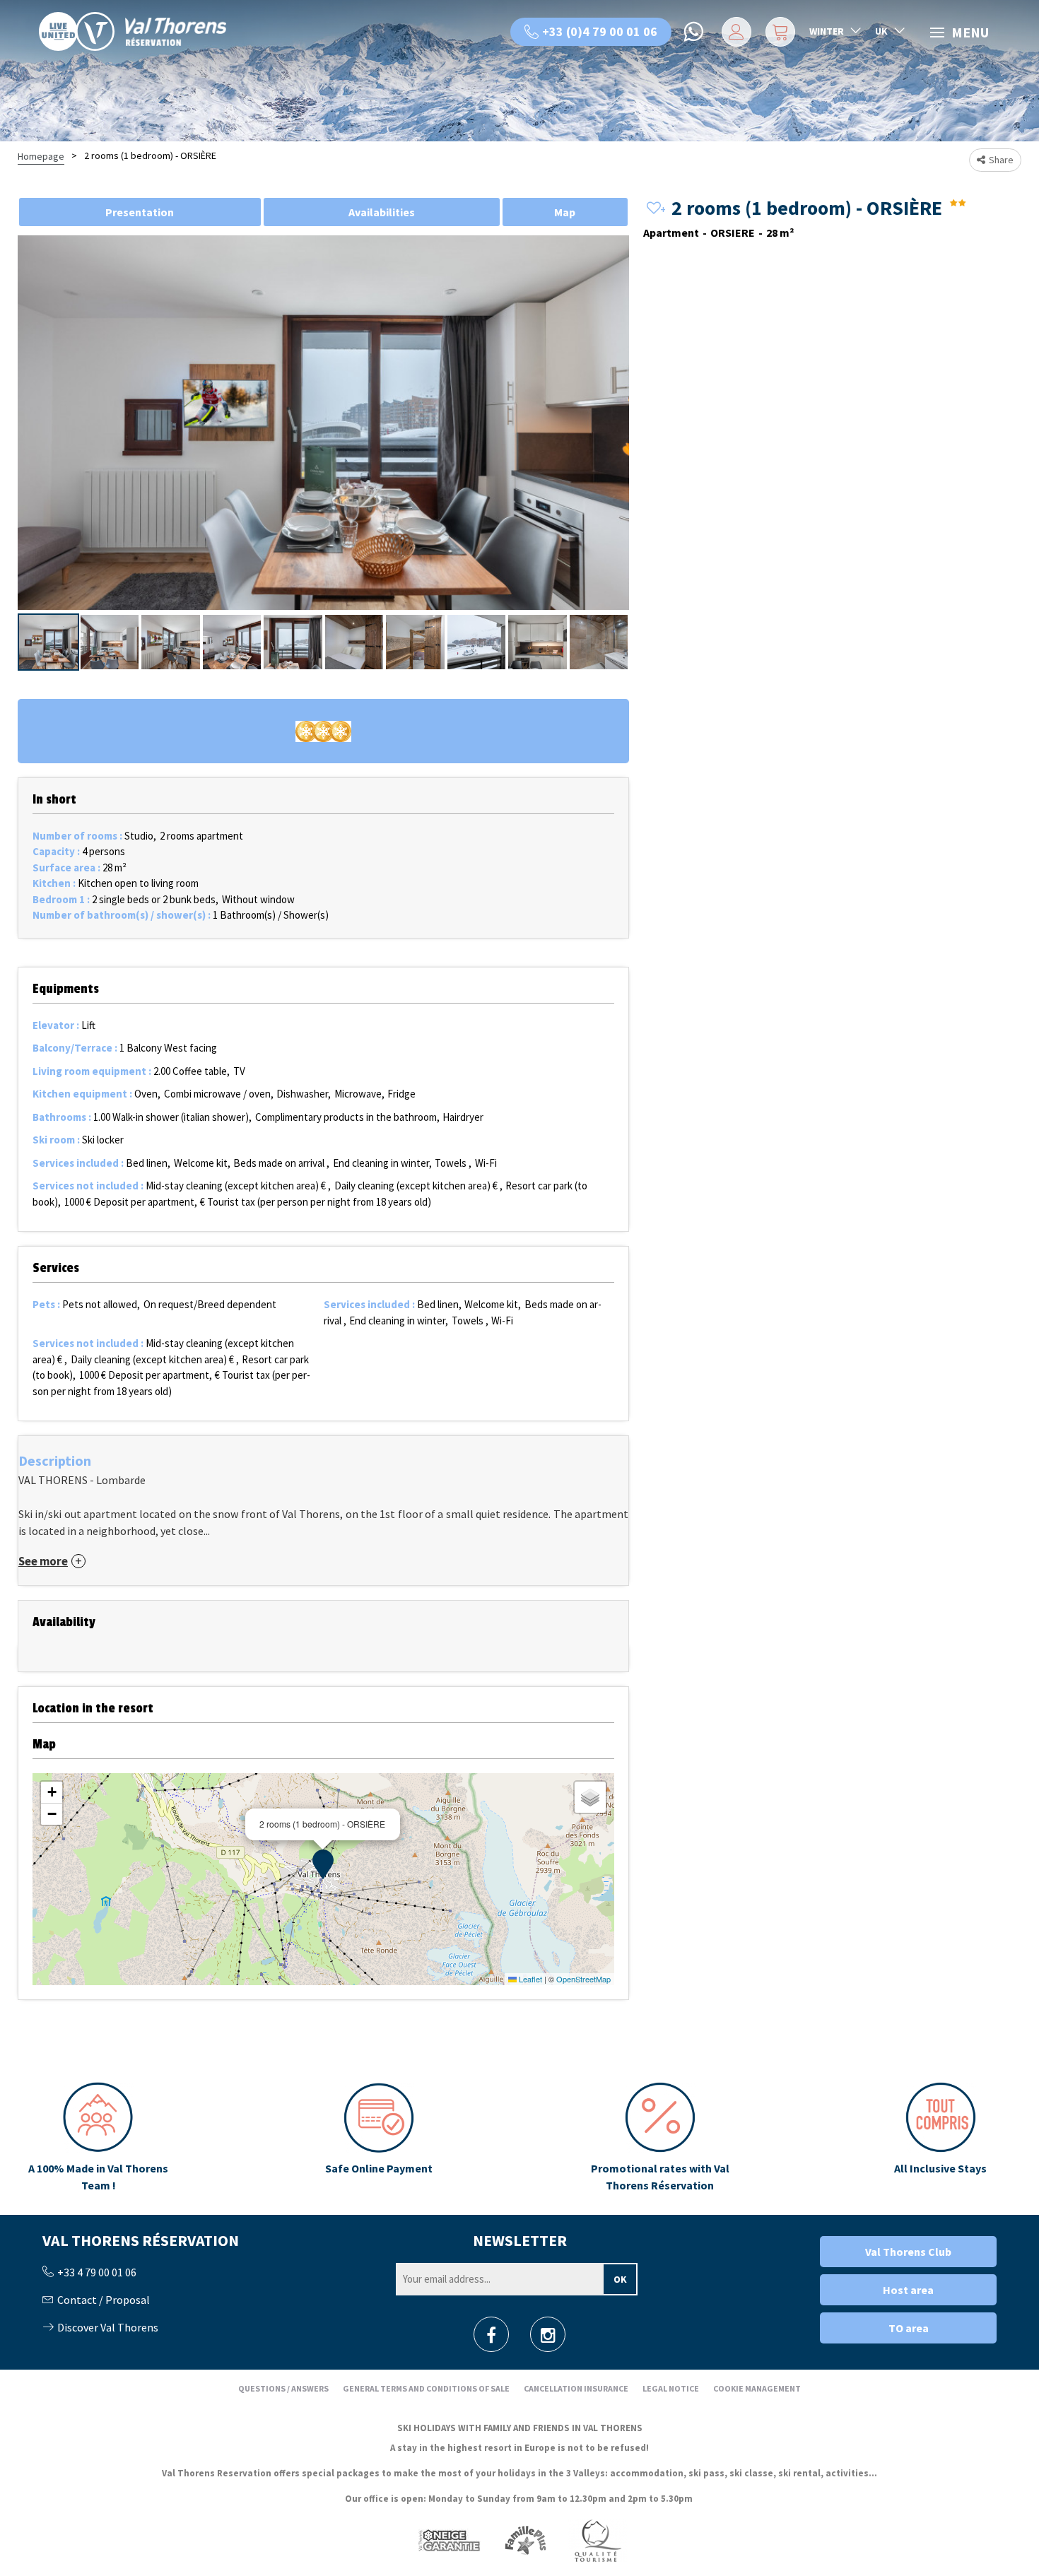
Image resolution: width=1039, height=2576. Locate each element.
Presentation (140, 212)
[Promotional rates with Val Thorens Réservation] (659, 2138)
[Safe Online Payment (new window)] (379, 2138)
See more (43, 1562)
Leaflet (529, 1979)
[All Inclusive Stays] (941, 2138)
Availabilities (382, 212)
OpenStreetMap (583, 1979)
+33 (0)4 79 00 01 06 (600, 31)
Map (565, 212)
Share (1001, 160)
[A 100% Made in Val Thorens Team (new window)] (98, 2138)
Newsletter (520, 2240)
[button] (779, 32)
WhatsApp (695, 32)
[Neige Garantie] (448, 2540)
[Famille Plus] (526, 2540)
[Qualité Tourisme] (597, 2540)
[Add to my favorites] (654, 209)
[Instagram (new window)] (548, 2339)
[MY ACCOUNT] (734, 32)
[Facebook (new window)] (491, 2339)
